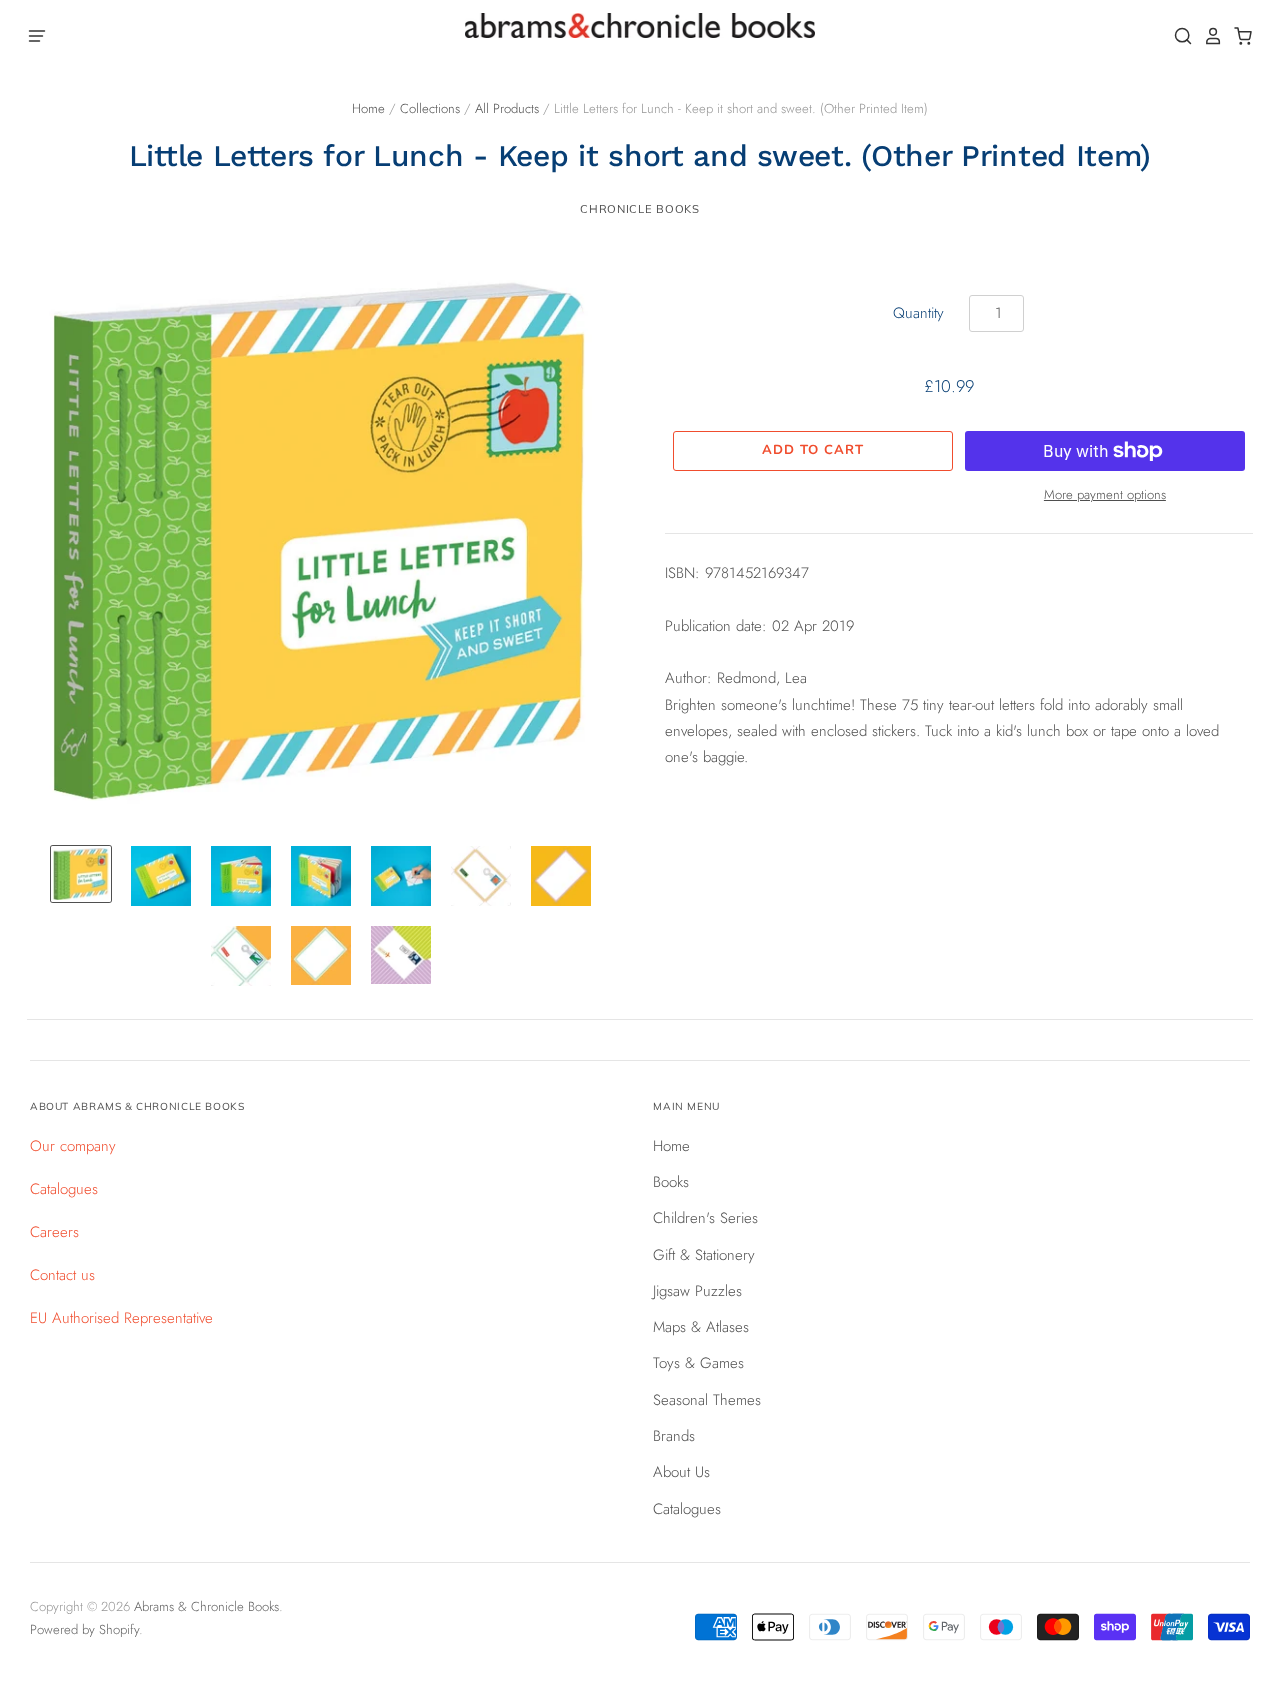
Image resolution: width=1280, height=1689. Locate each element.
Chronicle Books (639, 209)
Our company (73, 1146)
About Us (681, 1472)
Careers (54, 1232)
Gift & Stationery (704, 1255)
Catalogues (64, 1189)
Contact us (62, 1275)
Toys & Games (698, 1363)
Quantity (918, 313)
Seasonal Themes (707, 1400)
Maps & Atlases (701, 1327)
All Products (507, 108)
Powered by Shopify (84, 1629)
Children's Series (705, 1218)
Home (368, 108)
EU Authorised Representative (121, 1318)
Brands (674, 1436)
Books (671, 1182)
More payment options (1105, 494)
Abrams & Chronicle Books (206, 1606)
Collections (430, 108)
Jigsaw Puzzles (697, 1291)
